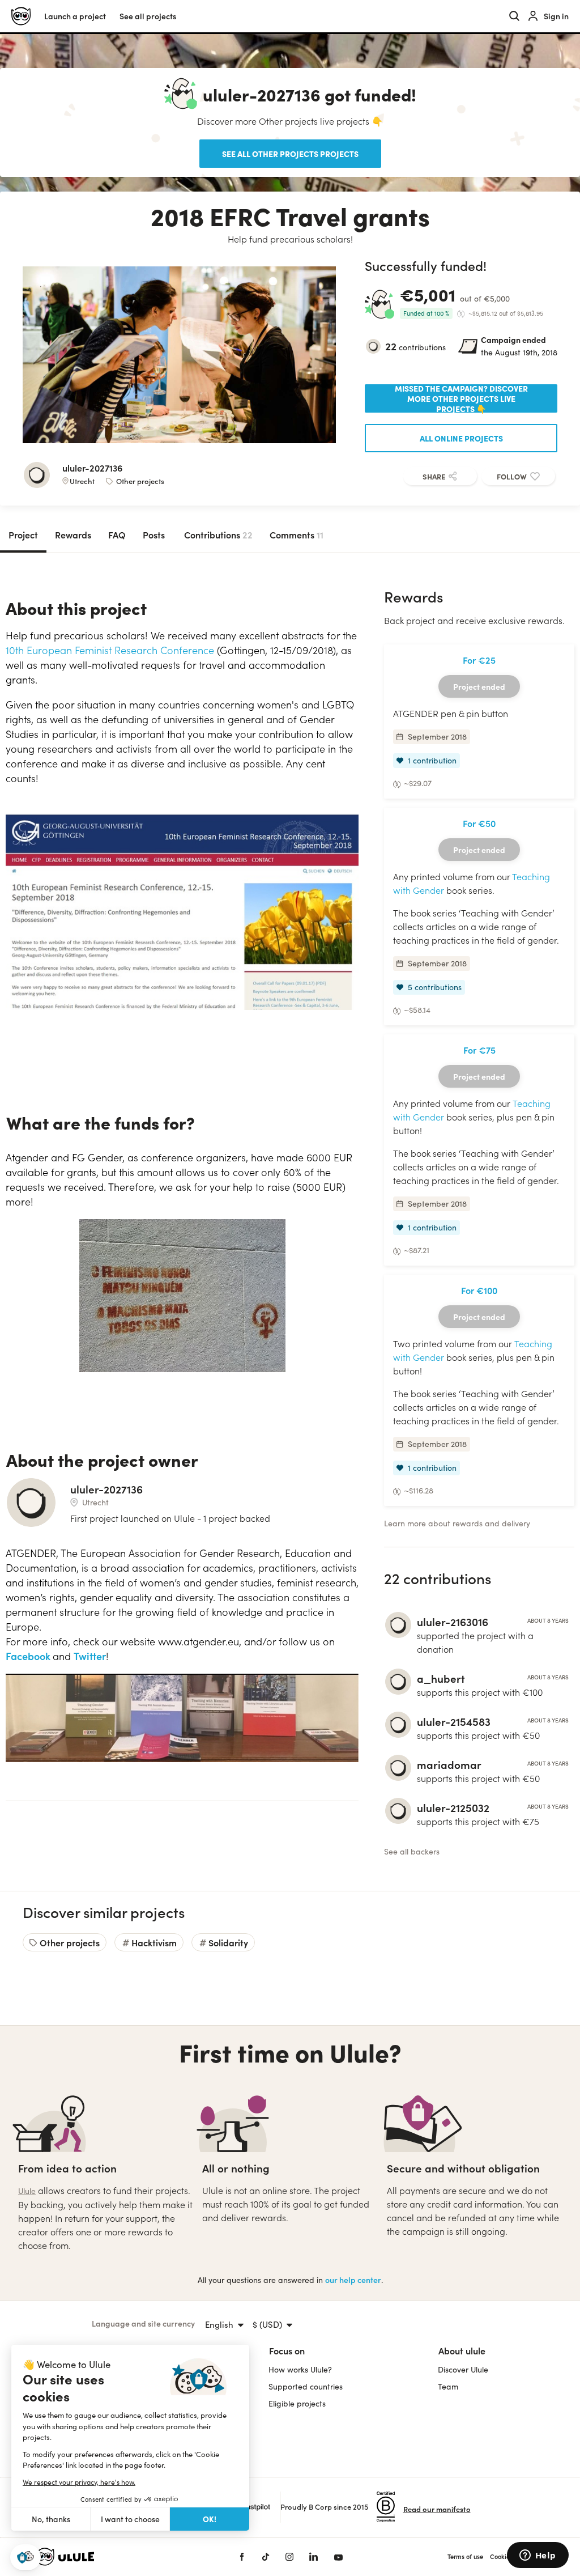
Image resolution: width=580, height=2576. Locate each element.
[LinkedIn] (314, 2557)
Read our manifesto (437, 2509)
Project (23, 534)
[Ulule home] (120, 2557)
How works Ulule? (300, 2369)
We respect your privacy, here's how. (79, 2482)
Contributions (218, 534)
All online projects (461, 438)
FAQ (117, 534)
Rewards (73, 534)
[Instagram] (289, 2557)
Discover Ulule (463, 2369)
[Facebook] (242, 2557)
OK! (210, 2519)
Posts (154, 534)
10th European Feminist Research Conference (110, 650)
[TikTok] (266, 2557)
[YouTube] (338, 2557)
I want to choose (130, 2519)
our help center (353, 2280)
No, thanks (51, 2519)
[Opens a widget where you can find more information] (538, 2556)
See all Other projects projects (290, 154)
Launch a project (75, 16)
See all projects (148, 16)
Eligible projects (297, 2403)
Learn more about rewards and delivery (457, 1523)
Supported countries (306, 2386)
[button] (25, 2558)
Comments (297, 534)
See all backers (412, 1851)
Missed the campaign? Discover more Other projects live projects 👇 (461, 398)
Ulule (27, 2191)
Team (448, 2386)
